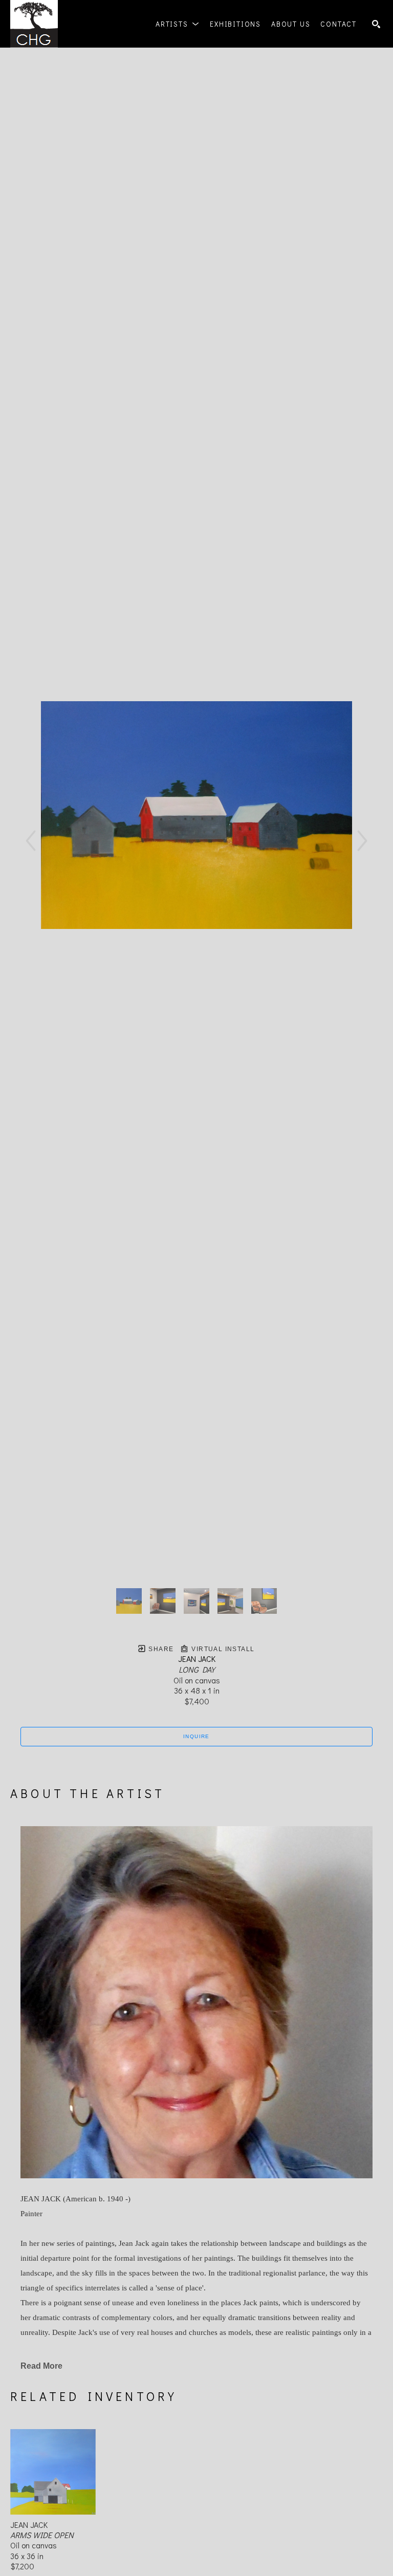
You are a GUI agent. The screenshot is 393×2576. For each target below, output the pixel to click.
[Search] (376, 24)
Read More (41, 2366)
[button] (178, 24)
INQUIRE (196, 1736)
